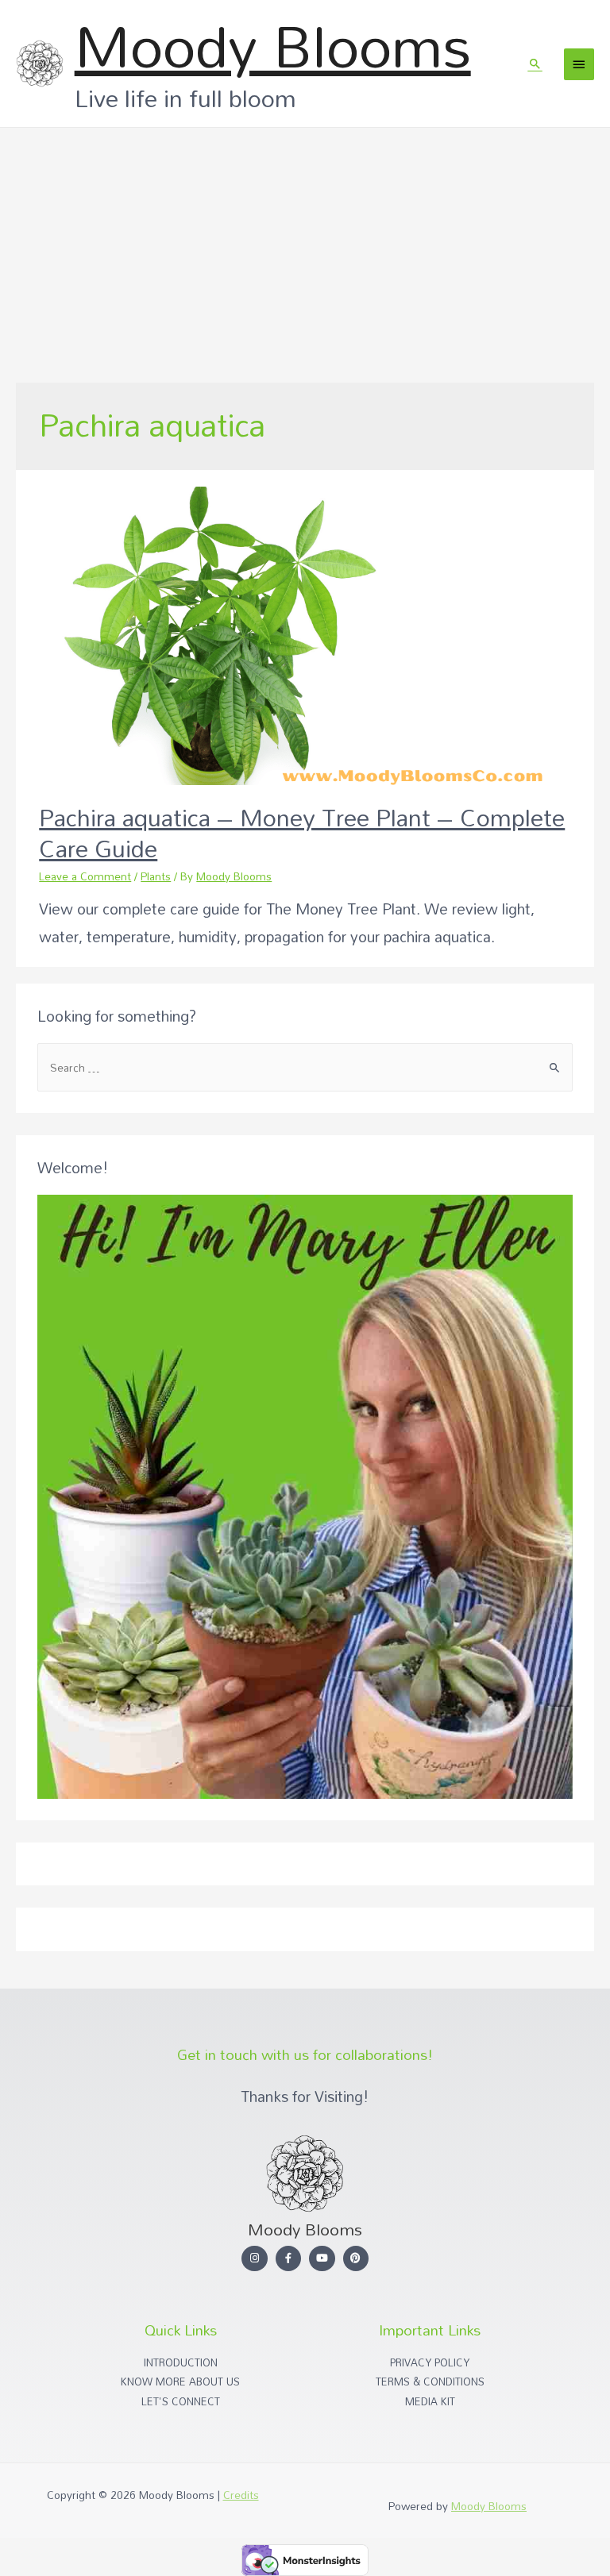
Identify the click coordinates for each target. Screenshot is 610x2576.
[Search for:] (305, 1067)
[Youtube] (322, 2259)
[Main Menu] (579, 64)
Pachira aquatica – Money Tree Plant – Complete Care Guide (302, 833)
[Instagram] (255, 2259)
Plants (156, 876)
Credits (241, 2495)
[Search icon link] (535, 64)
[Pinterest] (356, 2259)
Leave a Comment (85, 876)
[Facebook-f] (289, 2259)
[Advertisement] (305, 247)
